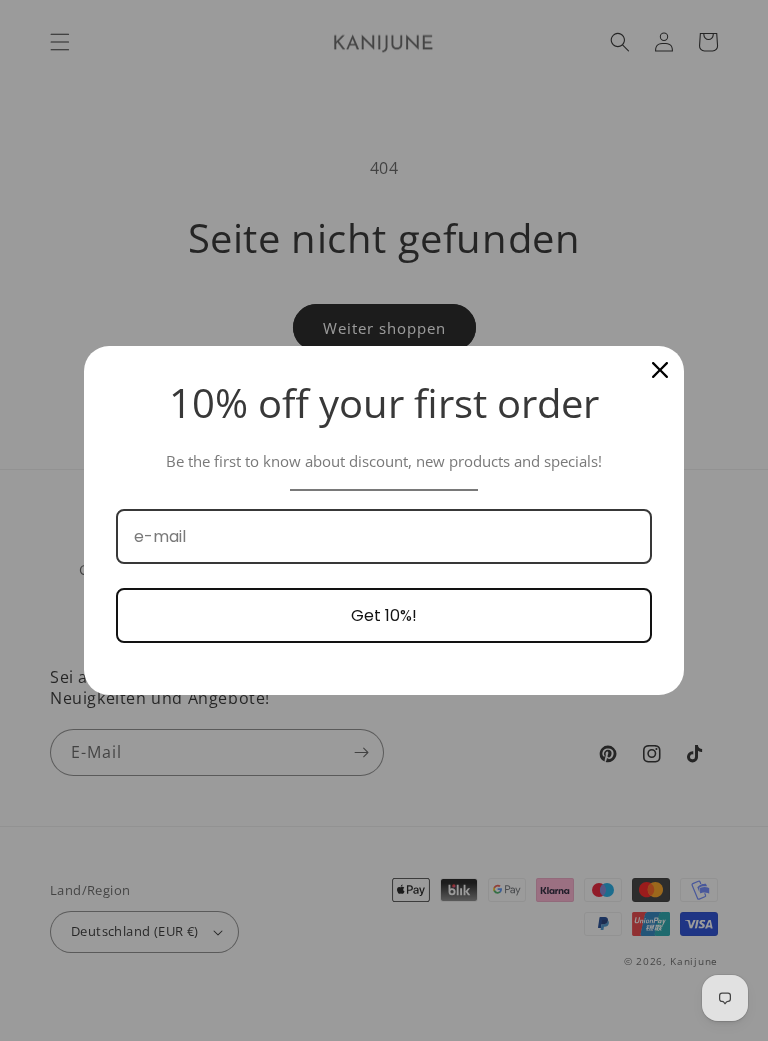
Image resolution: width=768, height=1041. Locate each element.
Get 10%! (384, 615)
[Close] (660, 370)
